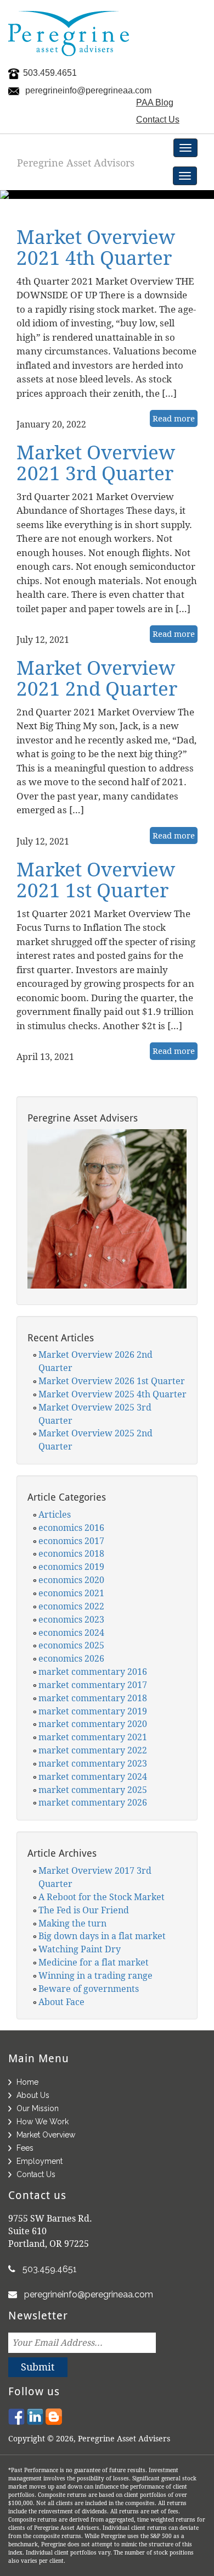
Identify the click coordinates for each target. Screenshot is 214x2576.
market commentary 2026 (93, 1802)
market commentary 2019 (93, 1711)
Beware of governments (89, 1989)
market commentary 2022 (93, 1750)
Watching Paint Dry (80, 1949)
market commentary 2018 (93, 1698)
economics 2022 (71, 1606)
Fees (25, 2148)
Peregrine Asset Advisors (76, 163)
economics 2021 (71, 1593)
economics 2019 (71, 1567)
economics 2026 (71, 1658)
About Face (61, 2002)
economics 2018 (71, 1553)
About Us (33, 2095)
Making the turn (72, 1923)
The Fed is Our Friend (84, 1910)
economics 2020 (71, 1580)
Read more (174, 418)
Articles (55, 1514)
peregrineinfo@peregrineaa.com (88, 90)
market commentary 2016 (93, 1672)
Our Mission (38, 2108)
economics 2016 (71, 1528)
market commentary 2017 (93, 1685)
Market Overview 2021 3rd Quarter (96, 463)
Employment (40, 2161)
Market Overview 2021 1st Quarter (96, 880)
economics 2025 (71, 1645)
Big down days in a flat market (102, 1936)
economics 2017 (71, 1541)
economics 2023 (71, 1619)
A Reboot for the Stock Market (102, 1897)
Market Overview (46, 2135)
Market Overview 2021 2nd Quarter (97, 678)
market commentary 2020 (93, 1724)
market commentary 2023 (93, 1763)
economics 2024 (71, 1633)
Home (27, 2082)
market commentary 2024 (93, 1776)
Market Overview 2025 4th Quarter (112, 1394)
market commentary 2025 (93, 1790)
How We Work (43, 2122)
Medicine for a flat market (94, 1962)
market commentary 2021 (93, 1737)
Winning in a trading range (95, 1975)
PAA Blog (155, 102)
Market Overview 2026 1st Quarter (112, 1381)
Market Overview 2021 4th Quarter (96, 247)
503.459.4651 (50, 73)
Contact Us (158, 120)
